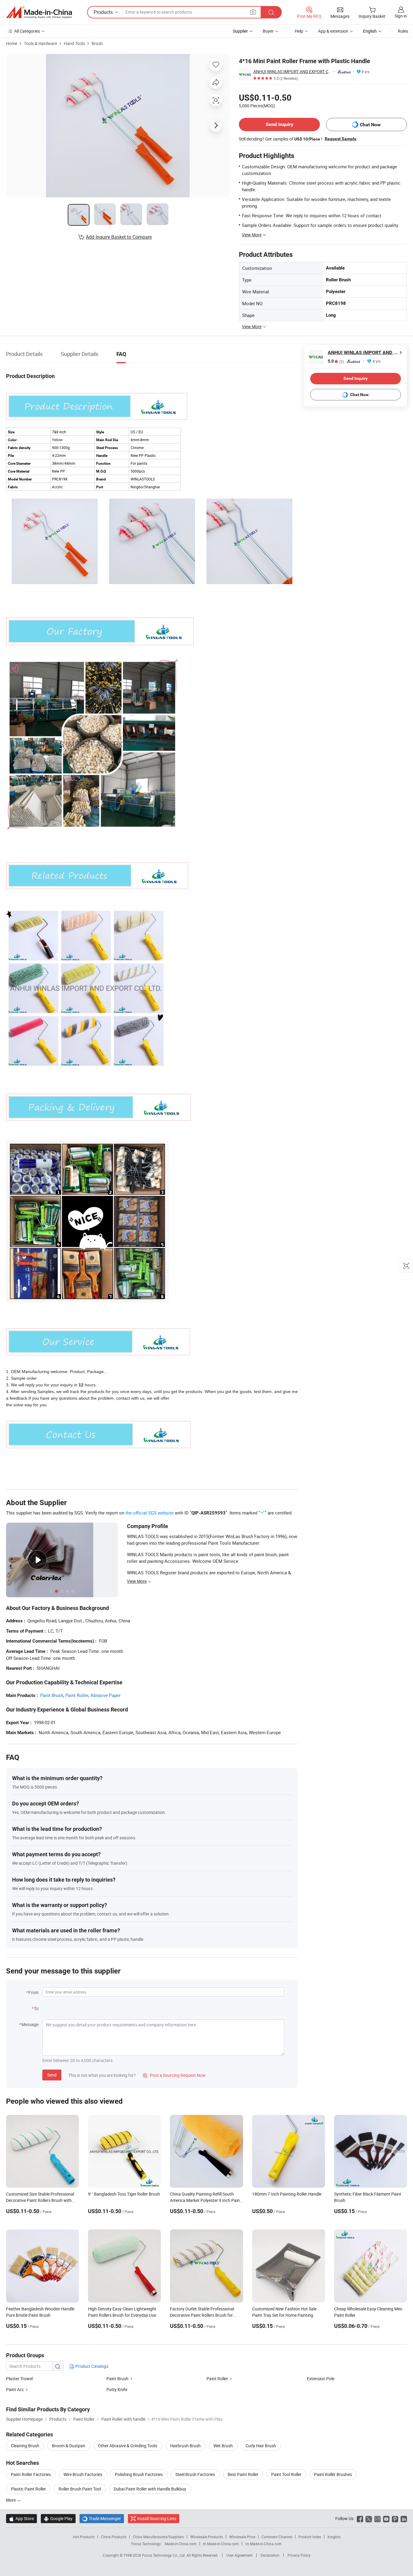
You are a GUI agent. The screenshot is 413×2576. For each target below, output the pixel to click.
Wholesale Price (242, 2537)
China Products (114, 2537)
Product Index (310, 2537)
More (11, 2500)
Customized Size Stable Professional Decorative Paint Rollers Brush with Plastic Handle (40, 2200)
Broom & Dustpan (69, 2446)
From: (34, 1992)
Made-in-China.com (181, 2544)
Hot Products (84, 2537)
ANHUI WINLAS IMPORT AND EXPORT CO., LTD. (292, 71)
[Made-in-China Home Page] (39, 12)
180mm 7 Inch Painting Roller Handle (287, 2194)
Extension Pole (321, 2379)
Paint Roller (77, 1695)
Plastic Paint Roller (28, 2489)
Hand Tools (74, 43)
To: (37, 2008)
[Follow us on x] (369, 2518)
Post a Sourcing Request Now (174, 2075)
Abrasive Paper (106, 1695)
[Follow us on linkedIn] (404, 2518)
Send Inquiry (280, 124)
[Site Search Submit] (271, 12)
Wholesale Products (207, 2537)
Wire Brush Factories (83, 2474)
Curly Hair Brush (261, 2446)
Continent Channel (277, 2537)
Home (12, 43)
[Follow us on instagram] (377, 2518)
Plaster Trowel (19, 2379)
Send (52, 2075)
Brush (97, 43)
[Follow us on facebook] (360, 2518)
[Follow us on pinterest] (395, 2518)
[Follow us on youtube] (386, 2518)
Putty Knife (117, 2389)
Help (299, 31)
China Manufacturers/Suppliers (158, 2537)
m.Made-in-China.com (221, 2544)
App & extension (333, 31)
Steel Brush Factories (195, 2474)
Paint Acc (15, 2389)
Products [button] (103, 12)
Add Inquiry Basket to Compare (119, 237)
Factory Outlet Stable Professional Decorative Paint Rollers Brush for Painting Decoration (202, 2315)
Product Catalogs (91, 2366)
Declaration (270, 2555)
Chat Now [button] (370, 125)
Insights (334, 2537)
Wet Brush (223, 2446)
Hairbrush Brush (185, 2446)
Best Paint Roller (243, 2474)
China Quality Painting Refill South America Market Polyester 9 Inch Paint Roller (206, 2200)
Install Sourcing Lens (157, 2518)
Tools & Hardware (41, 43)
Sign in (401, 16)
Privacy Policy (299, 2555)
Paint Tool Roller (286, 2474)
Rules (403, 31)
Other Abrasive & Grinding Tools (128, 2446)
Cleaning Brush (25, 2446)
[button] (253, 12)
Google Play (58, 2518)
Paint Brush (52, 1695)
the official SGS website (150, 1513)
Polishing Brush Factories (139, 2474)
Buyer (268, 31)
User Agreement (239, 2555)
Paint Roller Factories (31, 2474)
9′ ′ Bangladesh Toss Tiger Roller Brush (124, 2194)
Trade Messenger (102, 2518)
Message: (30, 2024)
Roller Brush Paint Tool (80, 2489)
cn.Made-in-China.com (263, 2544)
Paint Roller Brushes (333, 2474)
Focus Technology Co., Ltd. (164, 2555)
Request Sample (341, 139)
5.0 (336, 361)
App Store (21, 2518)
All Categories (27, 31)
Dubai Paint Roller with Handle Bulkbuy (150, 2489)
